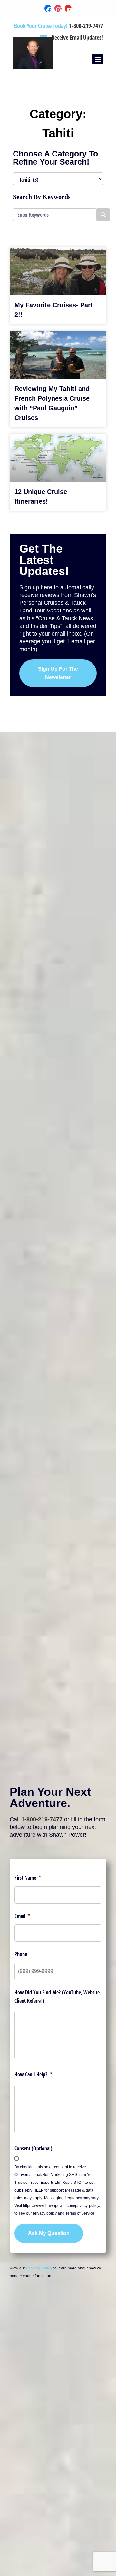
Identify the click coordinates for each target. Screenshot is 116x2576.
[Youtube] (68, 8)
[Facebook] (48, 8)
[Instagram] (58, 8)
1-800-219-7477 (42, 1819)
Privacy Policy (39, 2268)
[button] (98, 59)
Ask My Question (49, 2233)
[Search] (103, 215)
